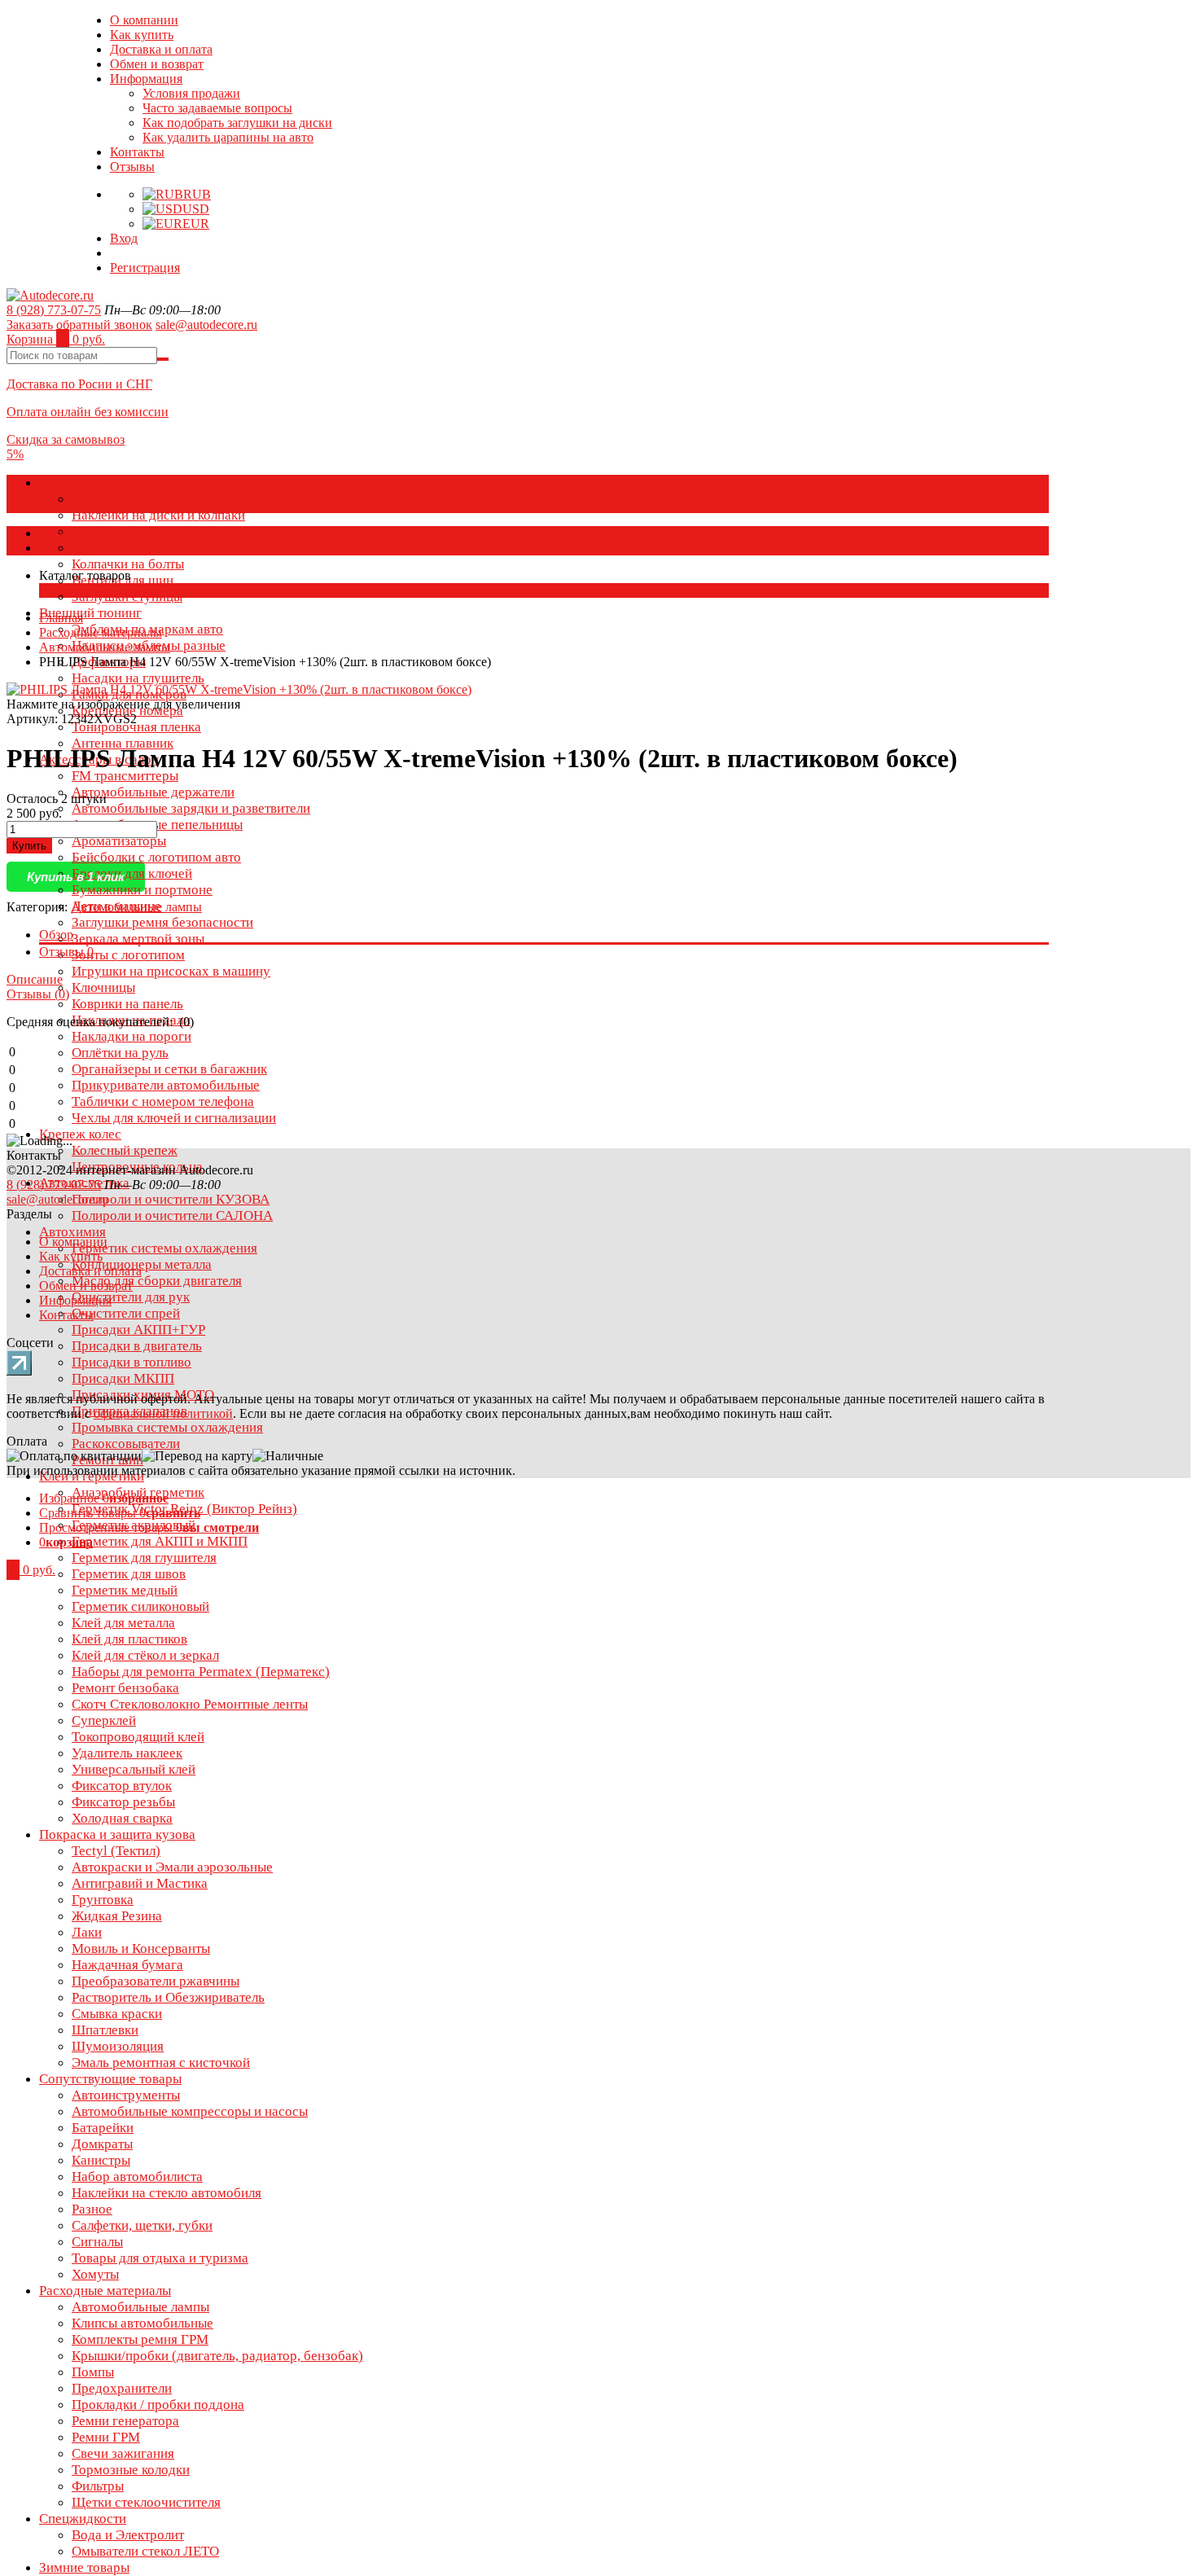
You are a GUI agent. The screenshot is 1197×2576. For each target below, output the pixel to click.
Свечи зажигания (123, 2453)
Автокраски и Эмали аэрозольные (172, 1867)
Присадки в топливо (132, 1362)
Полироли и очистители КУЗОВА (171, 1199)
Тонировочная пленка (136, 727)
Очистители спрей (126, 1313)
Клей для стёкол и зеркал (145, 1655)
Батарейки (103, 2128)
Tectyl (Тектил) (116, 1851)
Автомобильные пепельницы (157, 825)
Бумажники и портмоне (142, 890)
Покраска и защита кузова (117, 1834)
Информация (146, 79)
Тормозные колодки (131, 2470)
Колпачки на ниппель (134, 548)
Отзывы (132, 167)
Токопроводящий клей (138, 1737)
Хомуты (95, 2274)
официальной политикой (163, 1413)
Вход (124, 238)
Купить (29, 846)
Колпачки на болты (128, 564)
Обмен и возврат (157, 64)
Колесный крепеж (125, 1150)
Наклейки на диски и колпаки (158, 515)
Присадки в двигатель (137, 1346)
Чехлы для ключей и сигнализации (174, 1118)
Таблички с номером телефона (163, 1101)
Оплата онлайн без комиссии (88, 412)
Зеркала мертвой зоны (138, 939)
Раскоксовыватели (126, 1444)
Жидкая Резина (117, 1916)
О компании (144, 20)
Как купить (142, 35)
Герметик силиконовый (140, 1606)
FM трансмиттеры (125, 776)
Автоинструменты (126, 2095)
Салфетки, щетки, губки (142, 2225)
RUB (197, 194)
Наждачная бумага (127, 1965)
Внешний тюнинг (90, 613)
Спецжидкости (83, 2519)
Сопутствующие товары (110, 2079)
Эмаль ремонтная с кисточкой (161, 2063)
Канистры (101, 2160)
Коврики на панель (127, 1004)
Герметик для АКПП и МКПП (160, 1541)
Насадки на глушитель (138, 678)
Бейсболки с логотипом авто (156, 857)
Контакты (137, 152)
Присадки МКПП (123, 1378)
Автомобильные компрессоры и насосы (190, 2111)
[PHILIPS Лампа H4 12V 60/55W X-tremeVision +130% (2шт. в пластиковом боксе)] (239, 689)
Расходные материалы (105, 2291)
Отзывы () (38, 994)
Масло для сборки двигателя (157, 1281)
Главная (61, 618)
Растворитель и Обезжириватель (168, 1997)
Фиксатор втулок (122, 1786)
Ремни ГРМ (106, 2437)
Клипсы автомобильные (142, 2323)
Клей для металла (123, 1623)
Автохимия (72, 1232)
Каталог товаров (85, 533)
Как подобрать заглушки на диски (237, 123)
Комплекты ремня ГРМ (140, 2339)
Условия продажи (191, 93)
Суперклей (104, 1720)
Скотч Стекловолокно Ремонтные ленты (190, 1704)
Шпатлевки (105, 2030)
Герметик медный (125, 1590)
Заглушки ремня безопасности (162, 922)
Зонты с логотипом (128, 955)
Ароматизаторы (119, 841)
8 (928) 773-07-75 (54, 310)
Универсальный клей (134, 1769)
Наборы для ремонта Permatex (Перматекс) (201, 1672)
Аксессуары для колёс (105, 483)
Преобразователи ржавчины (156, 1981)
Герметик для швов (129, 1574)
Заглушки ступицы (127, 597)
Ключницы (103, 987)
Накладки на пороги (132, 1036)
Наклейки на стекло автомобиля (167, 2193)
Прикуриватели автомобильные (166, 1085)
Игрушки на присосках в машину (171, 971)
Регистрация (145, 268)
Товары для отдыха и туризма (160, 2258)
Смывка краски (117, 2014)
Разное (92, 2209)
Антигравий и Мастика (140, 1883)
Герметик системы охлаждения (164, 1248)
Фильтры (98, 2486)
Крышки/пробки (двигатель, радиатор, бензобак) (217, 2356)
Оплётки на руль (120, 1053)
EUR (196, 224)
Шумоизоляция (118, 2046)
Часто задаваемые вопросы (217, 108)
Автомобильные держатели (153, 792)
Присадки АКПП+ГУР (138, 1330)
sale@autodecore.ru (206, 325)
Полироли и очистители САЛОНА (172, 1216)
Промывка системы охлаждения (167, 1427)
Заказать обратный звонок (79, 325)
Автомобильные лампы (140, 2307)
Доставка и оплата (161, 49)
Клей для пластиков (129, 1639)
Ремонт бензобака (125, 1688)
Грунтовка (103, 1900)
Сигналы (97, 2242)
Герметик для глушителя (144, 1558)
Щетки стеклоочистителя (146, 2502)
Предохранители (122, 2388)
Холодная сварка (122, 1818)
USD (196, 209)
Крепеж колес (80, 1134)
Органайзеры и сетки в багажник (169, 1069)
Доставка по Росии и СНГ (79, 384)
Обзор (56, 935)
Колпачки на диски (127, 499)
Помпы (93, 2372)
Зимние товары (84, 2567)
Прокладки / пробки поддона (158, 2405)
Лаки (87, 1932)
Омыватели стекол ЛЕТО (145, 2551)
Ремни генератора (125, 2421)
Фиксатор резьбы (123, 1802)
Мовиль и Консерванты (141, 1948)
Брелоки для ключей (132, 873)
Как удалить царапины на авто (228, 137)
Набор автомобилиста (137, 2177)
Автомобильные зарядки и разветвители (191, 808)
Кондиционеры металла (142, 1264)
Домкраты (102, 2144)
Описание (35, 979)
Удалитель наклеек (127, 1753)
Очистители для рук (131, 1297)
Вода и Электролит (128, 2535)
